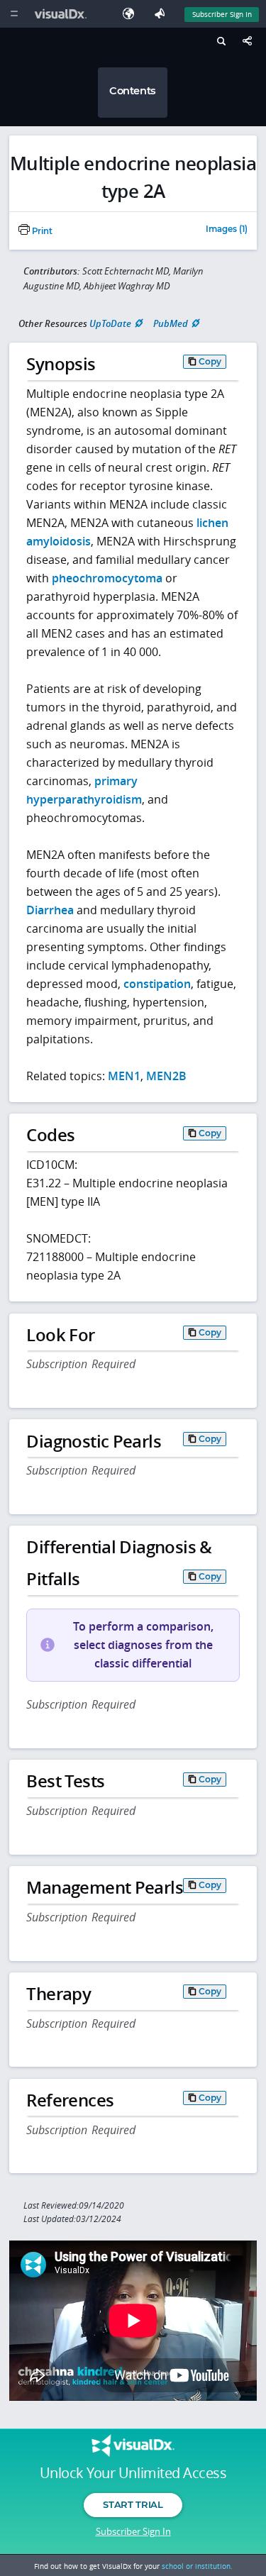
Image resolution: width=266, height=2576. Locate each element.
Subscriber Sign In (222, 14)
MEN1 (124, 1076)
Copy (210, 361)
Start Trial (133, 2504)
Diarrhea (50, 910)
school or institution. (197, 2566)
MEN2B (166, 1076)
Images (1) (227, 230)
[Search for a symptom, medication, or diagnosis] (220, 43)
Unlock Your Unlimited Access (133, 2473)
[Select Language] (132, 14)
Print (41, 231)
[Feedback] (162, 14)
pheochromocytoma (107, 578)
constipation (157, 984)
